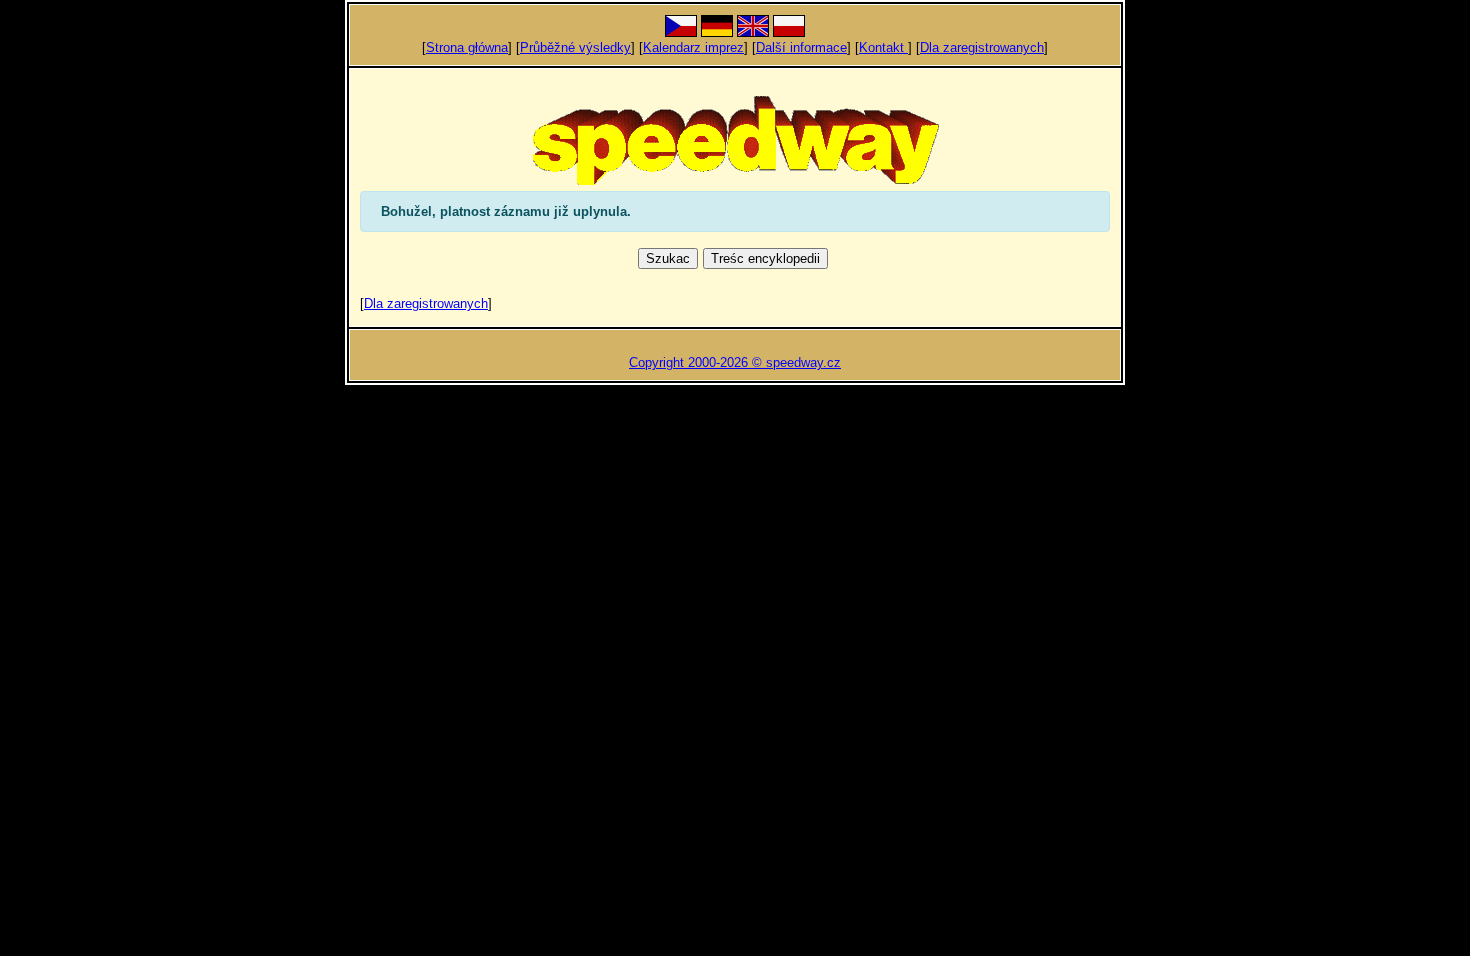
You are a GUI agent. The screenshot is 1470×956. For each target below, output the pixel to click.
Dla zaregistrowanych (982, 47)
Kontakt (883, 47)
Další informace (801, 47)
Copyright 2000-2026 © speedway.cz (735, 362)
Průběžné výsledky (575, 47)
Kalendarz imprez (693, 47)
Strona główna (467, 47)
